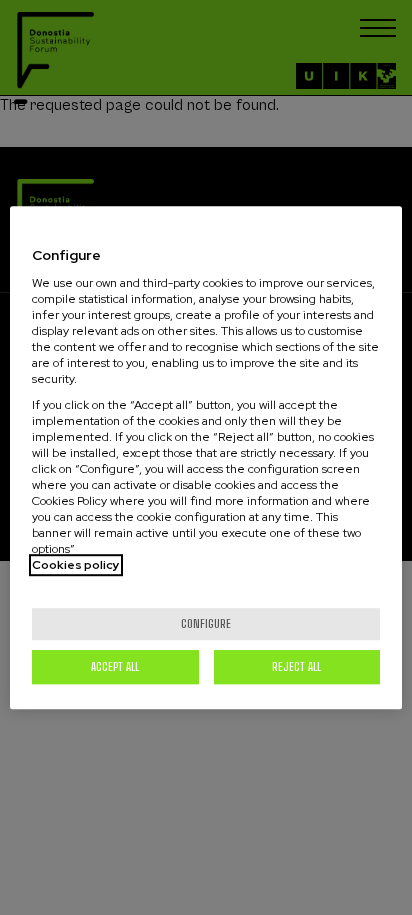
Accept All (115, 666)
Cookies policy (76, 565)
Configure (206, 623)
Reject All (296, 666)
